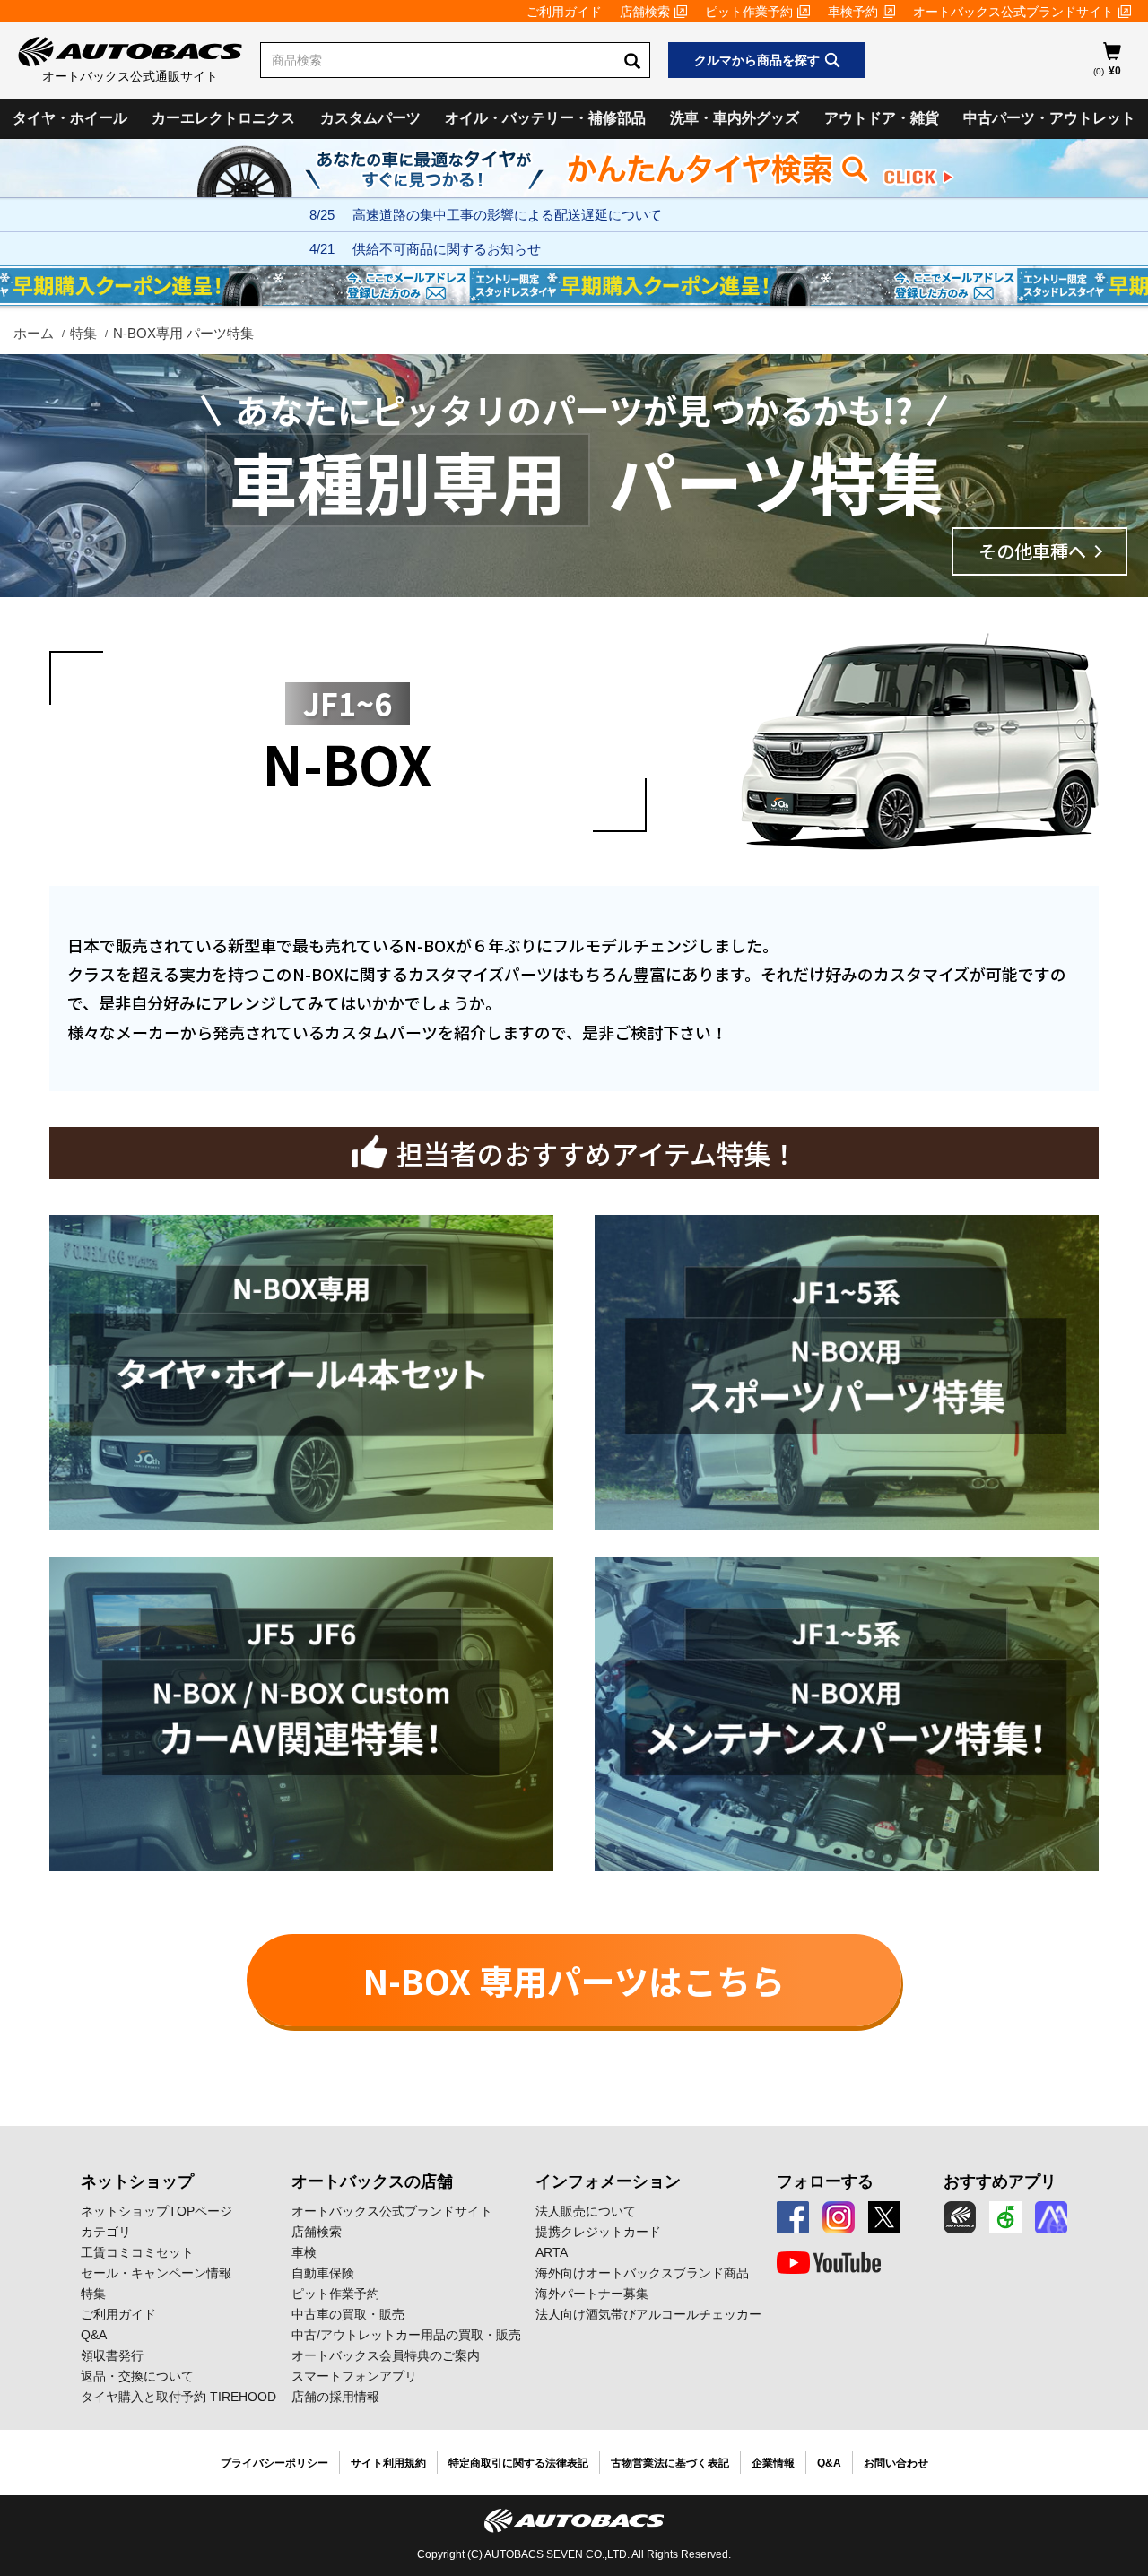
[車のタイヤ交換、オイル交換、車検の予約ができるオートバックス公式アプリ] (960, 2217)
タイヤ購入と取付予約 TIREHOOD (178, 2397)
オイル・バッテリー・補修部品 (545, 118)
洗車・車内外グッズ (735, 118)
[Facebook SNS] (793, 2217)
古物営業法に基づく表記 (670, 2463)
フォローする (825, 2181)
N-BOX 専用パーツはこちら (574, 1980)
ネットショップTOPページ (157, 2211)
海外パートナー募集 (592, 2294)
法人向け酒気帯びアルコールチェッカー (648, 2314)
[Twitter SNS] (884, 2217)
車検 (304, 2252)
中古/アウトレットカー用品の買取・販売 (406, 2335)
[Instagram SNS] (839, 2217)
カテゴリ (106, 2232)
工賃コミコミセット (137, 2252)
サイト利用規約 (388, 2463)
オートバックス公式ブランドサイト (1013, 12)
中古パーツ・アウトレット (1049, 118)
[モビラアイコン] (1051, 2217)
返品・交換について (137, 2376)
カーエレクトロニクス (223, 118)
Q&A (94, 2335)
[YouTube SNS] (829, 2263)
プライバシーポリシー (274, 2463)
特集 (83, 333)
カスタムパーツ (370, 118)
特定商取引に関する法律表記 (518, 2463)
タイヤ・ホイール (70, 118)
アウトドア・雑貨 (882, 118)
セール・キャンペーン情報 (156, 2273)
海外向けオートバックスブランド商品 (642, 2273)
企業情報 (773, 2463)
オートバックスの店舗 (372, 2181)
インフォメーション (608, 2181)
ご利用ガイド (564, 12)
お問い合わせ (896, 2463)
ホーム (34, 333)
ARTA (552, 2252)
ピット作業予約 (749, 12)
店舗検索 (645, 12)
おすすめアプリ (1000, 2181)
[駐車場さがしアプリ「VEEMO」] (1005, 2217)
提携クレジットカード (598, 2232)
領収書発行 (112, 2355)
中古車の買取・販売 (348, 2314)
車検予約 (853, 12)
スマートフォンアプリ (354, 2376)
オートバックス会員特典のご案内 (386, 2355)
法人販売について (586, 2211)
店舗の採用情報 (335, 2397)
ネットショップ (137, 2181)
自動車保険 (323, 2273)
